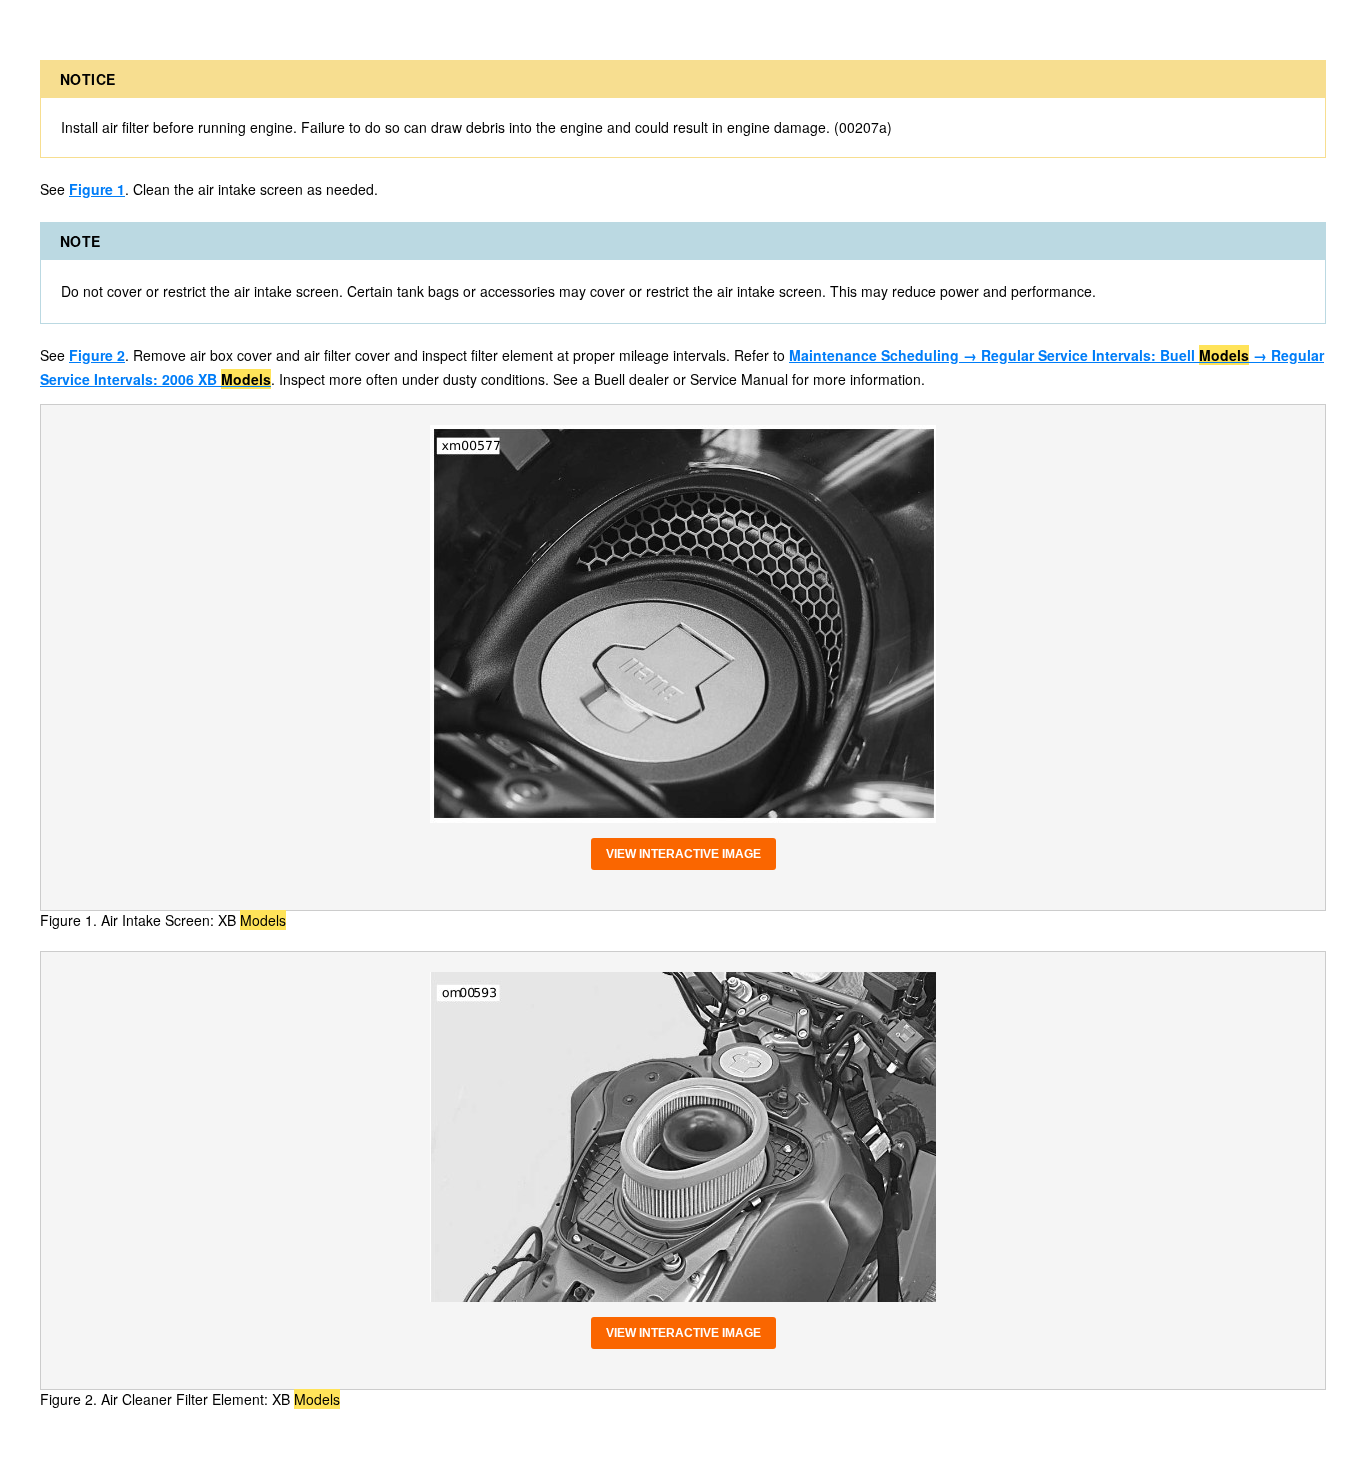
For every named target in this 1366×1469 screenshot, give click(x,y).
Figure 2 (97, 355)
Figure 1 (97, 189)
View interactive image (683, 854)
